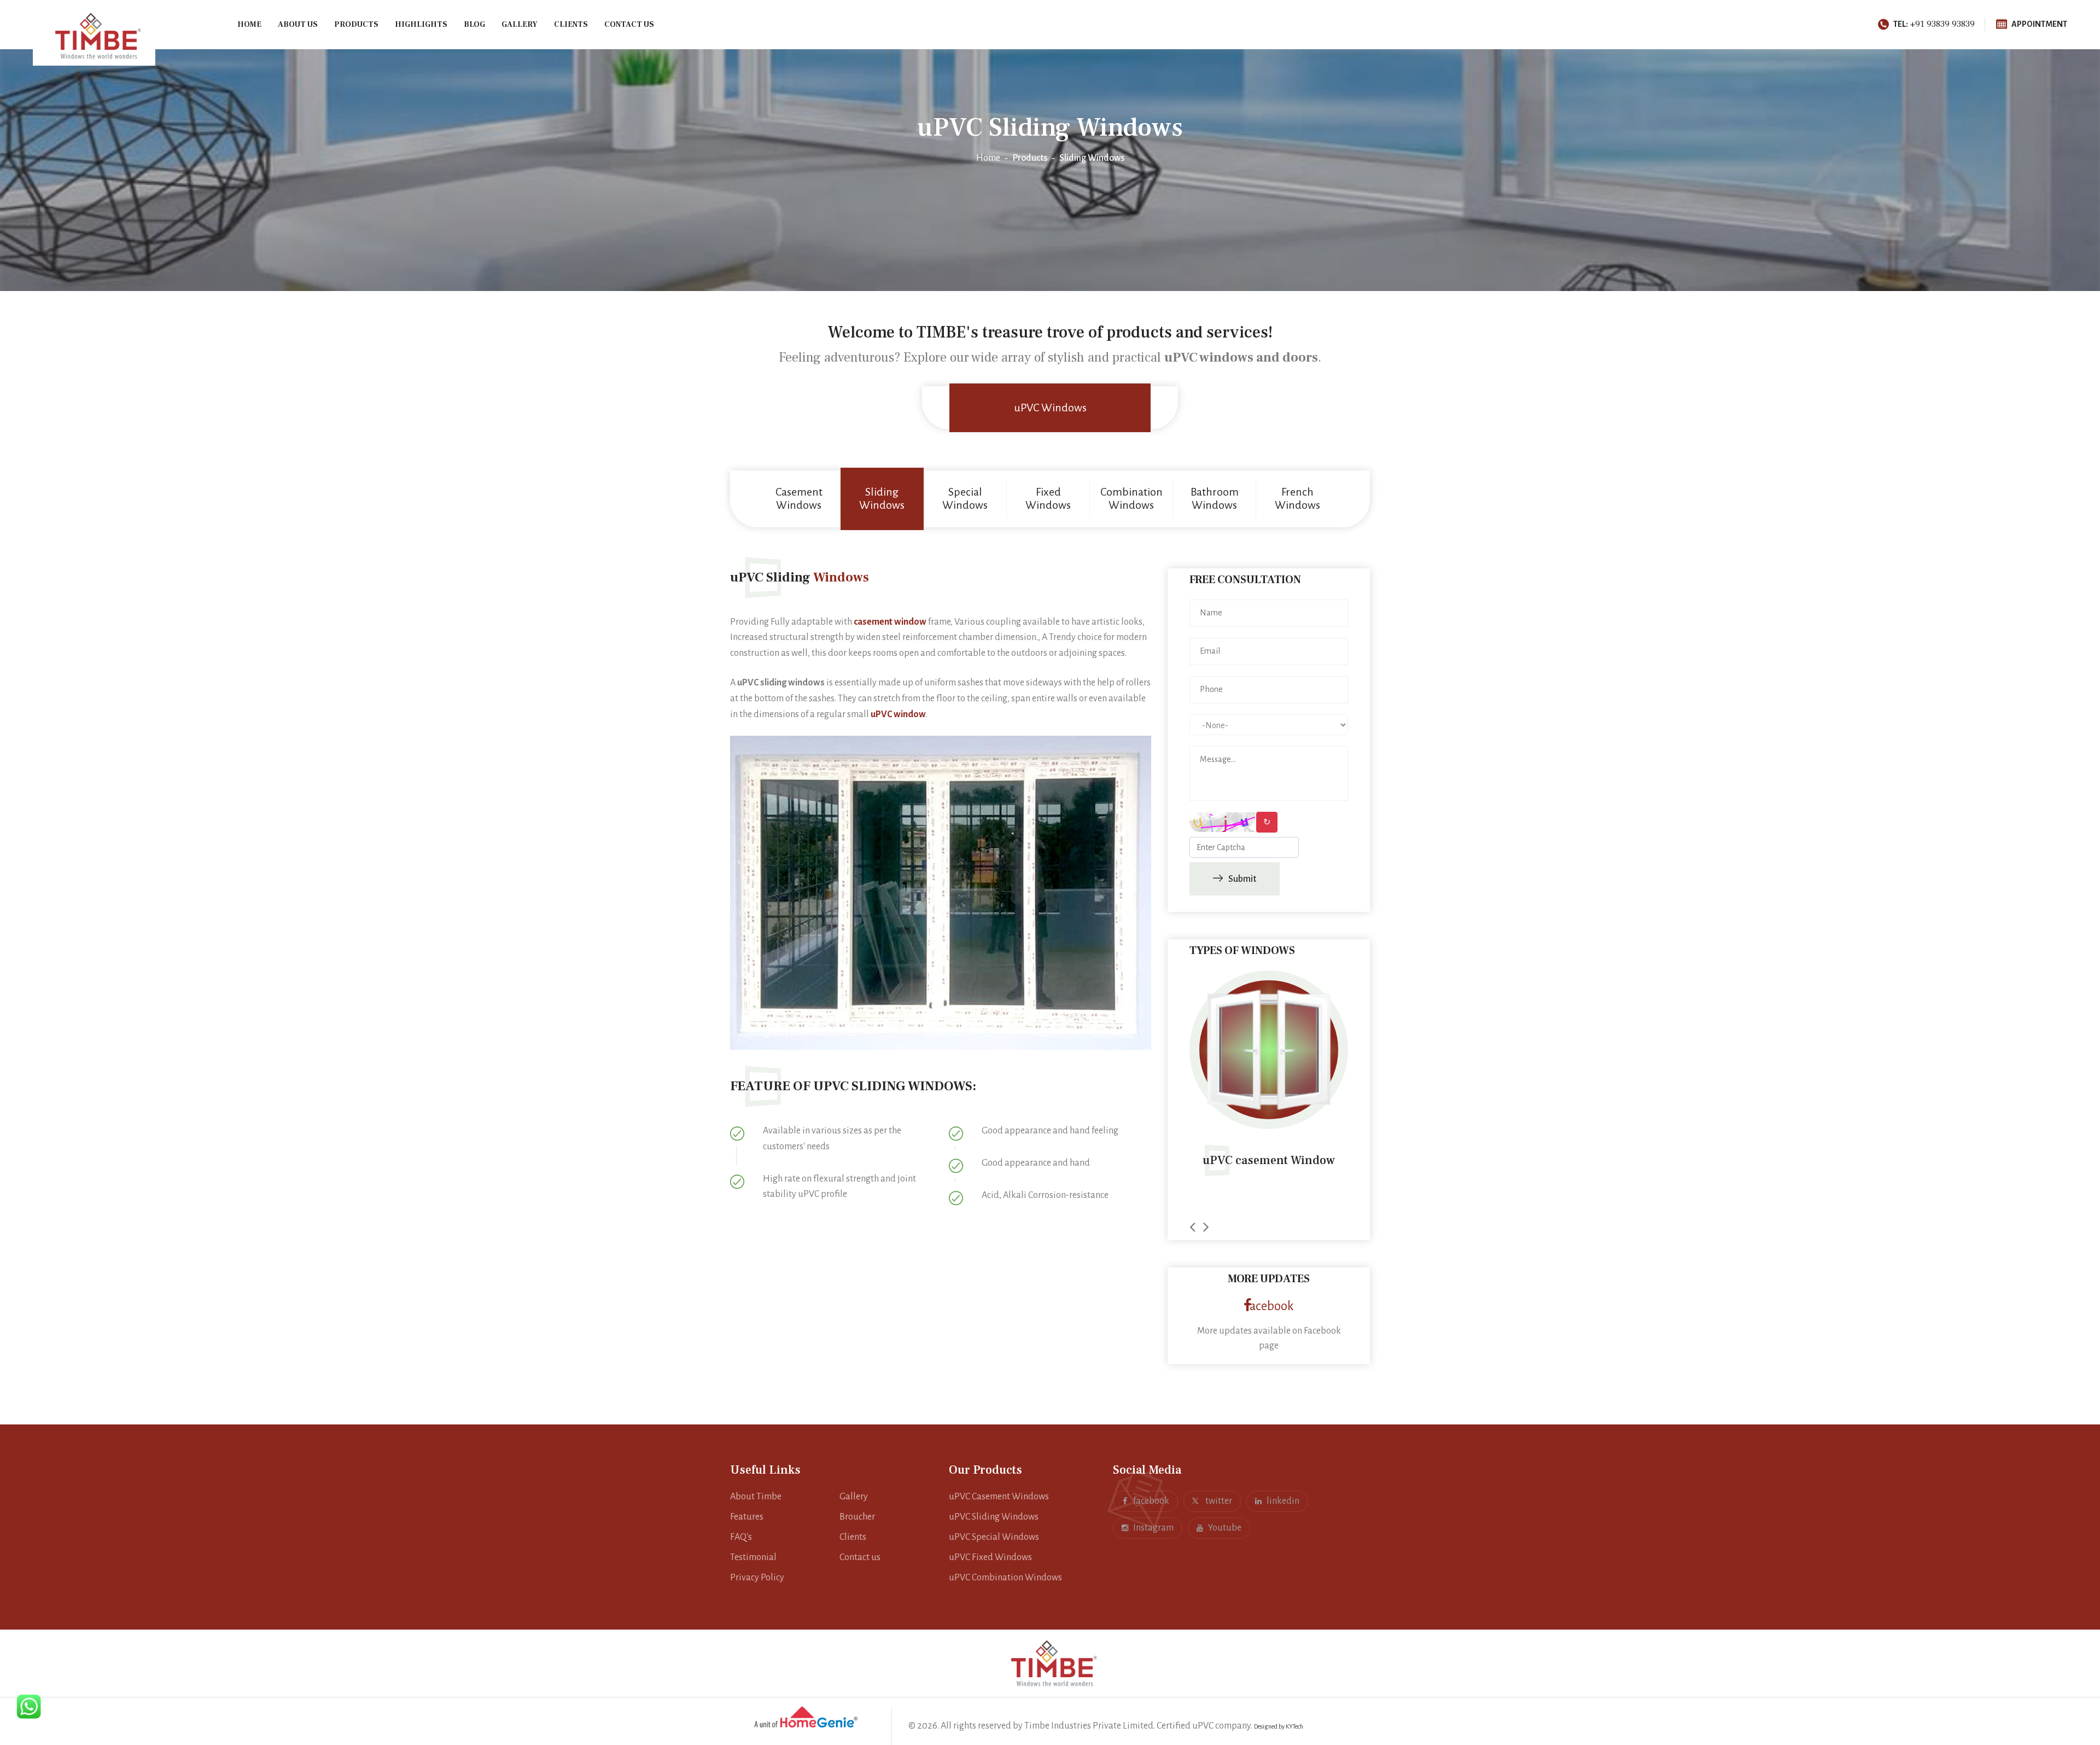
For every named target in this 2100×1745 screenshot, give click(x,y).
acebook (1272, 1306)
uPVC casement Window (1198, 1160)
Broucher (857, 1517)
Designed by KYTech (1279, 1726)
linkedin (1283, 1501)
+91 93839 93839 (1934, 24)
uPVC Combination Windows (1005, 1578)
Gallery (520, 25)
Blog (474, 25)
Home (249, 25)
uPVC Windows (1050, 408)
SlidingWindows (882, 498)
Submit (1242, 879)
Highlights (421, 25)
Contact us (629, 25)
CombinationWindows (1131, 498)
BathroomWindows (1215, 498)
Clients (571, 25)
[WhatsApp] (29, 1706)
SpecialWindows (965, 498)
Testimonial (753, 1557)
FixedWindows (1048, 498)
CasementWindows (799, 498)
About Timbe (756, 1497)
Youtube (1225, 1528)
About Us (298, 25)
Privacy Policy (757, 1578)
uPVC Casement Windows (999, 1497)
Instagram (1153, 1528)
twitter (1218, 1501)
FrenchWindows (1297, 498)
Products (356, 25)
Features (747, 1517)
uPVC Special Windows (994, 1537)
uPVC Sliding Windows (994, 1517)
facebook (1151, 1501)
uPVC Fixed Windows (990, 1557)
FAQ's (741, 1537)
